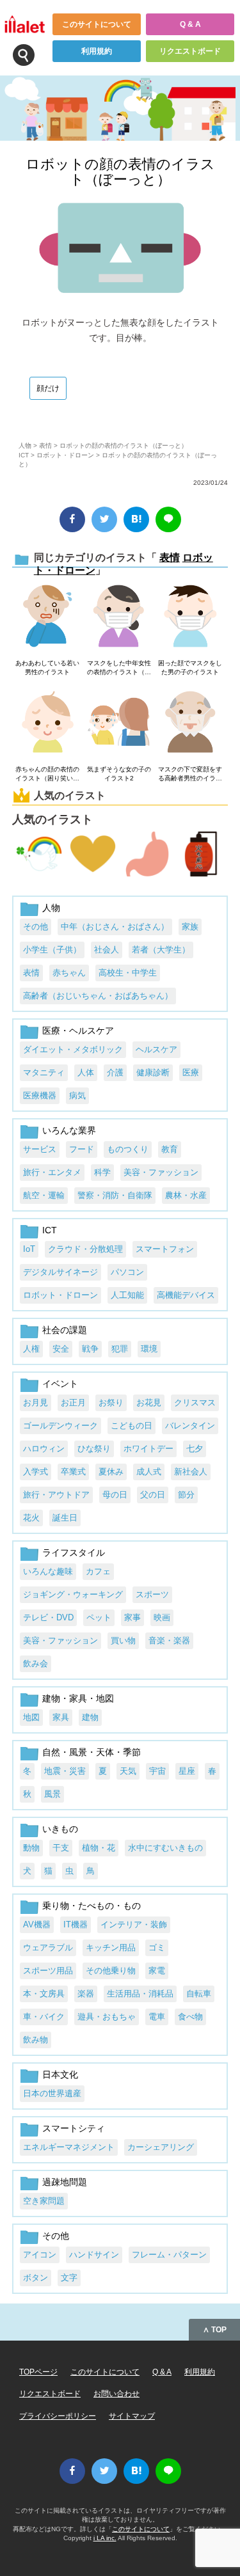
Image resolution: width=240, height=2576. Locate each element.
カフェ (98, 1571)
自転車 (199, 1994)
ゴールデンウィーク (60, 1426)
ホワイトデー (148, 1449)
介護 (115, 1072)
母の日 (115, 1495)
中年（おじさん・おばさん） (115, 927)
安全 (61, 1349)
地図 (31, 1717)
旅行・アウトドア (56, 1495)
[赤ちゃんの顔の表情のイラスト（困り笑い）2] (48, 723)
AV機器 (37, 1924)
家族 (190, 927)
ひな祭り (94, 1449)
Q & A (190, 24)
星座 (187, 1771)
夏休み (111, 1472)
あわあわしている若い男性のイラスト (47, 668)
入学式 (36, 1472)
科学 (102, 1172)
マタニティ (44, 1072)
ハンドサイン (94, 2255)
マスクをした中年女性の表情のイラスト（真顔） (119, 668)
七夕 (195, 1449)
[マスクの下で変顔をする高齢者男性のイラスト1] (190, 723)
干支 (61, 1848)
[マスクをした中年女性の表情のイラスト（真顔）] (119, 617)
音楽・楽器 (169, 1640)
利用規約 (97, 51)
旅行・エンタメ (52, 1172)
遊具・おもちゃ (107, 2017)
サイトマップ (132, 2416)
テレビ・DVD (48, 1617)
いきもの (60, 1829)
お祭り (111, 1403)
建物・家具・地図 (78, 1698)
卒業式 (73, 1472)
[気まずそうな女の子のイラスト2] (119, 723)
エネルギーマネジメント (69, 2147)
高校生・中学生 (128, 973)
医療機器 (40, 1095)
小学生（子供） (52, 950)
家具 (61, 1717)
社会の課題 (65, 1330)
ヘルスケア (156, 1049)
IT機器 (76, 1924)
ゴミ (157, 1948)
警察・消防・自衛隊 (115, 1195)
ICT (24, 455)
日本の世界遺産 (52, 2093)
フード (82, 1149)
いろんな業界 (69, 1130)
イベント (60, 1384)
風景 (52, 1794)
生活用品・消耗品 (140, 1994)
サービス (40, 1149)
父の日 (153, 1495)
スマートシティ (74, 2128)
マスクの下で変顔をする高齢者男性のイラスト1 (190, 774)
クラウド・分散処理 (85, 1249)
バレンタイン (190, 1426)
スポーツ (152, 1594)
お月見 (36, 1403)
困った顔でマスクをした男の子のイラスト (190, 668)
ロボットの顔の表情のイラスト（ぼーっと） (120, 172)
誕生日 (65, 1518)
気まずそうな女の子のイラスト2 (119, 774)
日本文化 (60, 2074)
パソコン (127, 1272)
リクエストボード (190, 51)
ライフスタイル (74, 1553)
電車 (157, 2017)
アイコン (40, 2255)
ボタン (36, 2278)
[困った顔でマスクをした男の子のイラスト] (190, 617)
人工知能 (127, 1295)
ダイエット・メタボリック (73, 1049)
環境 (149, 1349)
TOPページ (38, 2372)
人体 (86, 1072)
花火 (31, 1518)
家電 (157, 1971)
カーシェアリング (161, 2147)
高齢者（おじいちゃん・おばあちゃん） (98, 996)
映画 (162, 1617)
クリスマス (195, 1403)
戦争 (90, 1349)
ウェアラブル (48, 1948)
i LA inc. (105, 2538)
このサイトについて (97, 24)
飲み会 (36, 1663)
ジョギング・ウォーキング (73, 1594)
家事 (132, 1617)
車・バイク (44, 2017)
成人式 (149, 1472)
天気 (128, 1771)
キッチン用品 (111, 1948)
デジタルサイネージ (60, 1272)
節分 (186, 1495)
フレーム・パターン (169, 2255)
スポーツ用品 (48, 1971)
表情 (45, 446)
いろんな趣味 (48, 1571)
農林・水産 (186, 1195)
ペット (99, 1617)
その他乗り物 (111, 1971)
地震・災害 (65, 1771)
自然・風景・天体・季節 (92, 1752)
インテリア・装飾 (134, 1924)
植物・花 (99, 1848)
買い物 (123, 1640)
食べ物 (190, 2017)
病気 (77, 1095)
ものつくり (128, 1149)
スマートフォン (165, 1249)
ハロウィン (44, 1449)
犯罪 (120, 1349)
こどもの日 (132, 1426)
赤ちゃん (69, 973)
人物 (25, 446)
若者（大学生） (161, 950)
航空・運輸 (44, 1195)
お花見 (149, 1403)
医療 (191, 1072)
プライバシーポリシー (58, 2416)
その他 (36, 927)
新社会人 (191, 1472)
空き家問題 (44, 2201)
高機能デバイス (186, 1295)
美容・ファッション (161, 1172)
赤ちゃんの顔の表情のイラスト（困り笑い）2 (47, 774)
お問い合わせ (116, 2394)
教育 (170, 1149)
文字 (69, 2278)
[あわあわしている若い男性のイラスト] (48, 617)
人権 (31, 1349)
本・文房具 (44, 1994)
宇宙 (157, 1771)
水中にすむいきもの (165, 1848)
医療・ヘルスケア (78, 1031)
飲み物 (36, 2040)
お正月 (73, 1403)
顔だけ (48, 388)
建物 (90, 1717)
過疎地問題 (65, 2182)
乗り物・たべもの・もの (92, 1906)
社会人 (107, 950)
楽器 (86, 1994)
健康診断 (153, 1072)
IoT (29, 1249)
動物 (31, 1848)
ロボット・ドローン (65, 455)
